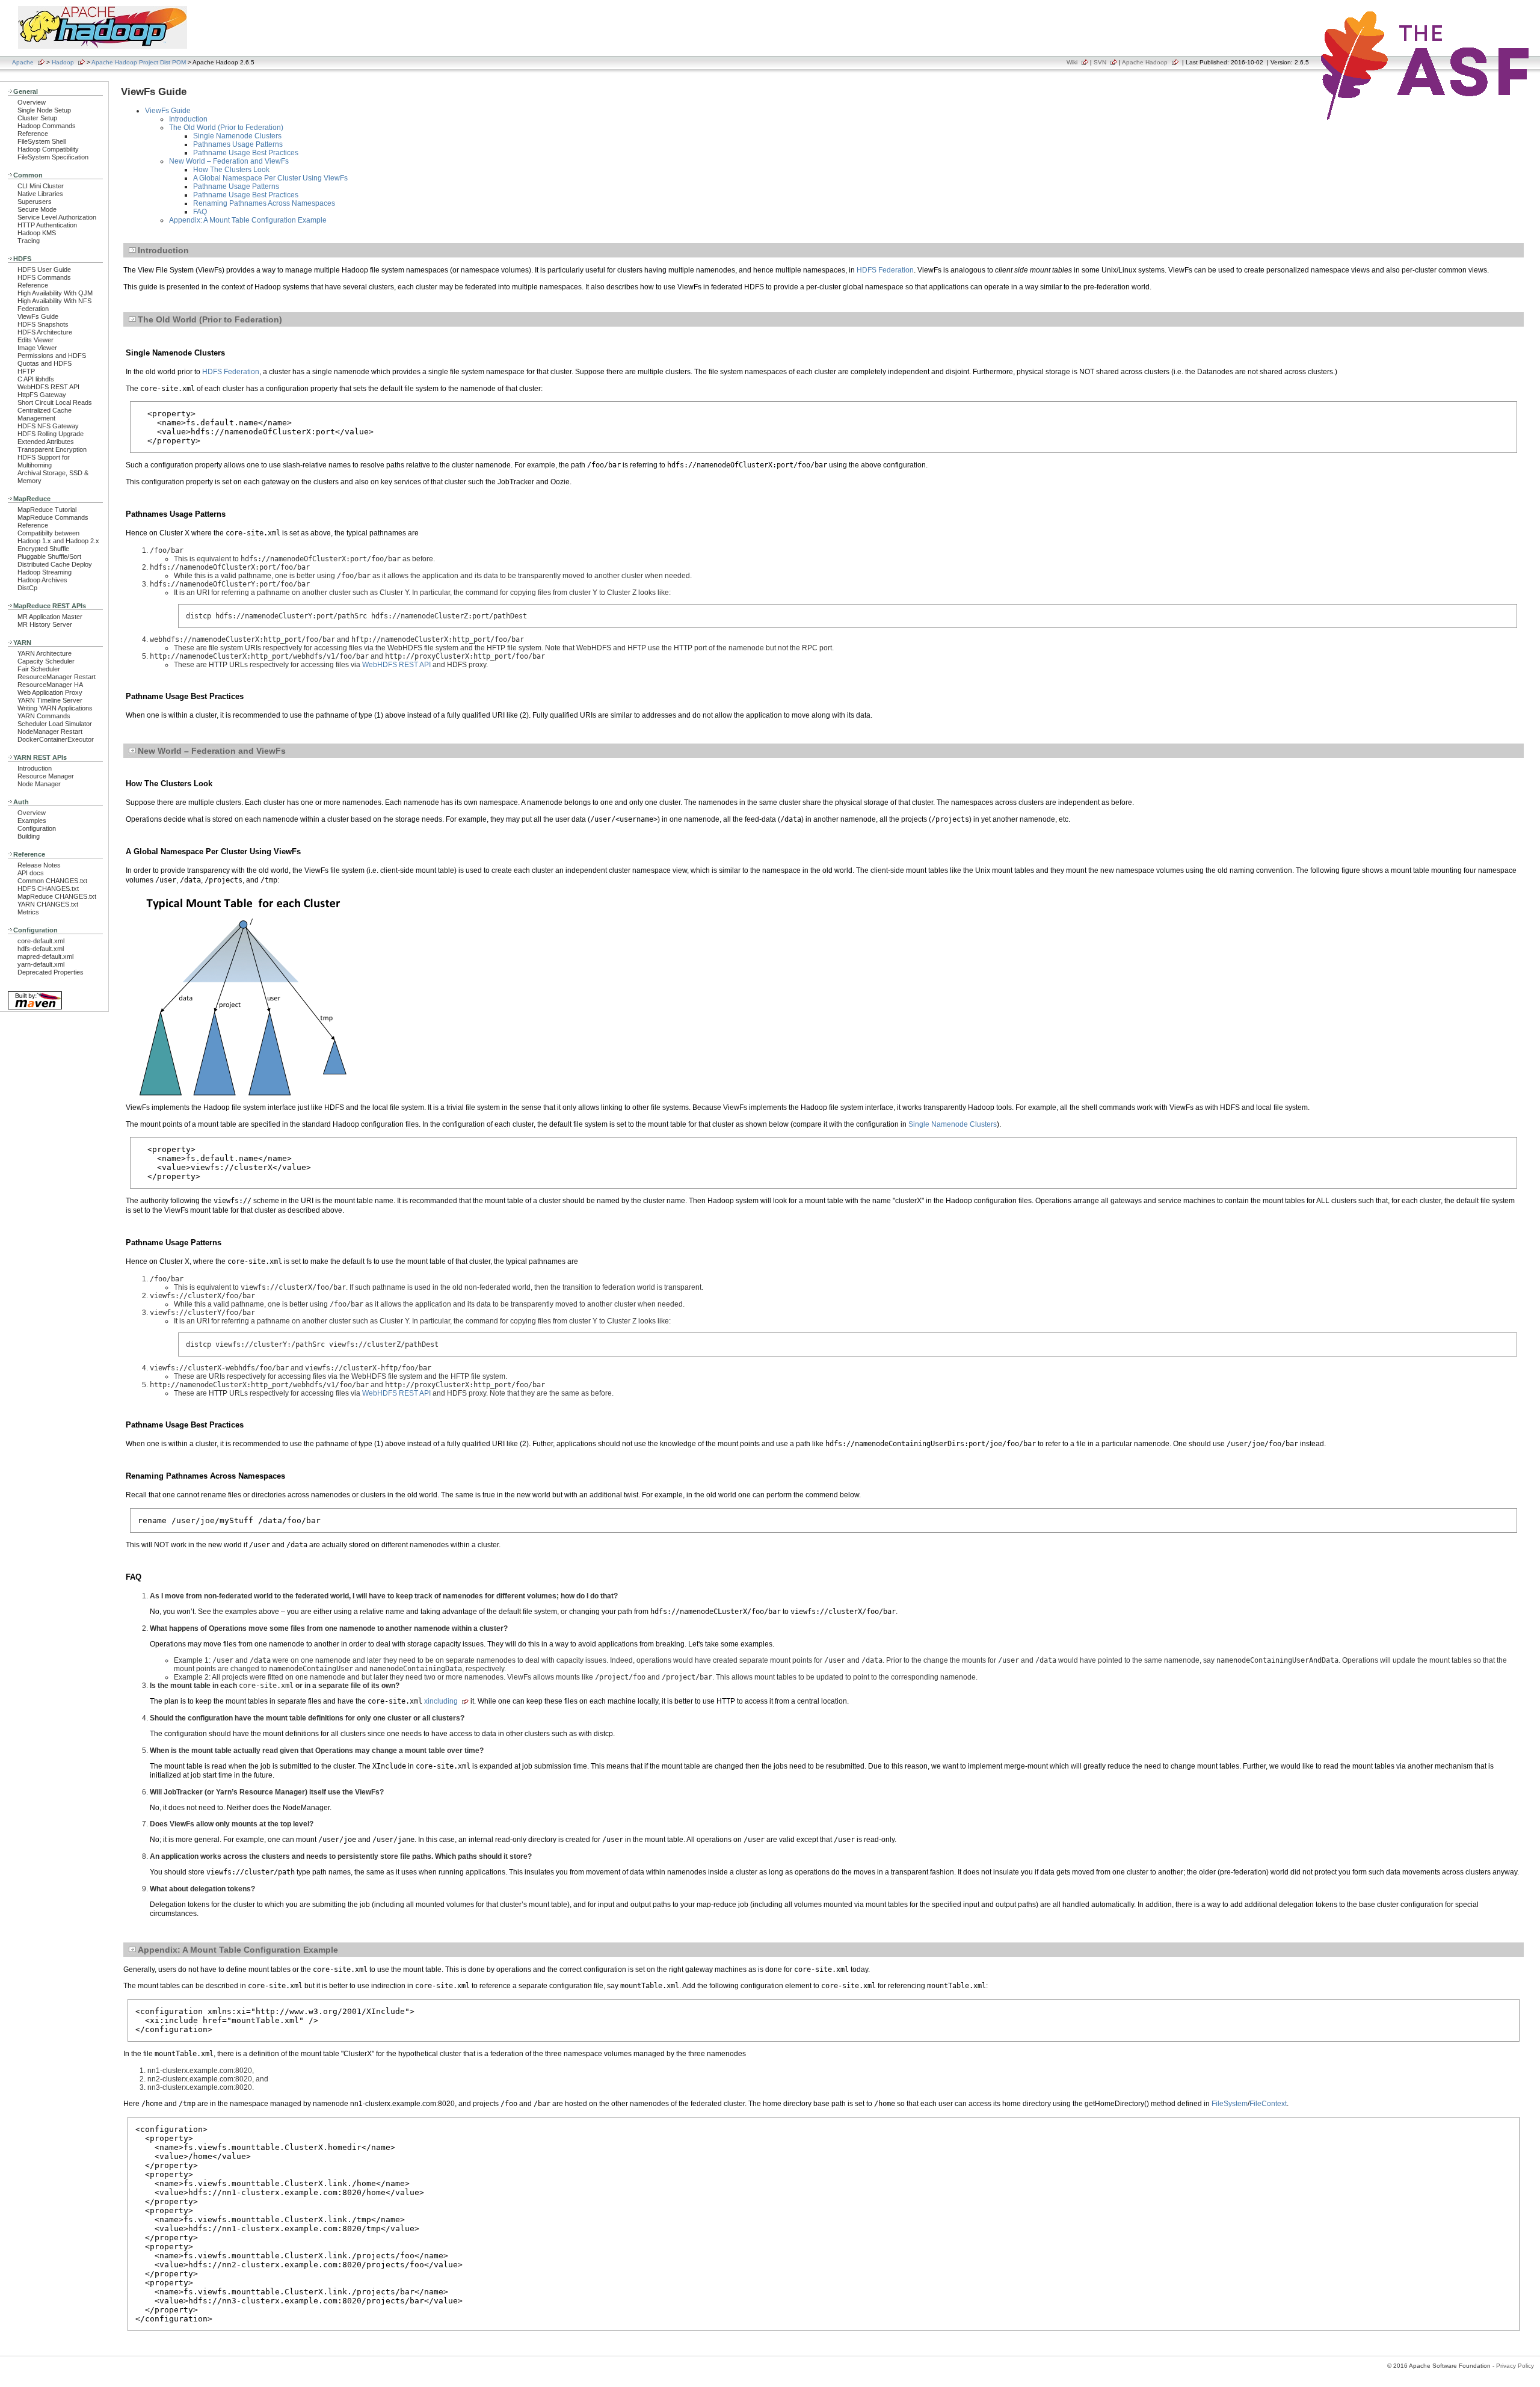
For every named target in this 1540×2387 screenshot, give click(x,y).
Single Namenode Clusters (237, 136)
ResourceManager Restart (57, 677)
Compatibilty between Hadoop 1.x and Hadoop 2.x (58, 537)
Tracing (29, 241)
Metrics (28, 912)
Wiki (1072, 62)
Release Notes (39, 865)
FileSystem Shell (42, 141)
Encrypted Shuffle (43, 549)
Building (29, 836)
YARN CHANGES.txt (48, 904)
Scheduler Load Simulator (55, 724)
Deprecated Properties (51, 972)
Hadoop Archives (42, 580)
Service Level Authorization (57, 217)
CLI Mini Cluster (41, 186)
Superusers (35, 202)
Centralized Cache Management (45, 414)
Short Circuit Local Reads (55, 402)
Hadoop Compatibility (48, 149)
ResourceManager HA (50, 685)
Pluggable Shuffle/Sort (49, 556)
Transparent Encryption (52, 449)
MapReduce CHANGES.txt (57, 896)
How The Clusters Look (231, 170)
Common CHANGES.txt (52, 881)
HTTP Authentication (47, 225)
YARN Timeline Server (50, 700)
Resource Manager (46, 776)
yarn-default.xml (41, 964)
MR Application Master (50, 617)
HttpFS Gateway (42, 395)
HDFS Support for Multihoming (44, 461)
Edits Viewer (35, 340)
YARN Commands (44, 716)
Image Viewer (37, 348)
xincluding (441, 1701)
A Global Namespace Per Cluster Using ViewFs (270, 178)
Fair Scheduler (39, 669)
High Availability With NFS (54, 301)
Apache (23, 62)
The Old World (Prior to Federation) (226, 128)
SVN (1100, 62)
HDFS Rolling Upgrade (51, 434)
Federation (33, 309)
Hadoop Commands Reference (47, 130)
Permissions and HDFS (52, 356)
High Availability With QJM (55, 293)
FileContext (1268, 2104)
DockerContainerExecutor (56, 739)
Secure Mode (37, 209)
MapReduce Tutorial (47, 510)
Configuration (37, 828)
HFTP (26, 371)
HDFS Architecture (45, 332)
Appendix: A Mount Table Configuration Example (248, 220)
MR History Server (45, 624)
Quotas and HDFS (45, 363)
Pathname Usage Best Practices (246, 153)
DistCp (27, 588)
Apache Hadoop (1145, 62)
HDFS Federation (885, 270)
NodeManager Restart (50, 731)
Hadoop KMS (37, 233)
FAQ (200, 212)
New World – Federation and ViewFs (229, 161)
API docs (31, 873)
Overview (32, 102)
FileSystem (1230, 2104)
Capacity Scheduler (46, 661)
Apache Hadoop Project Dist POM (139, 62)
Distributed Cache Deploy (55, 564)
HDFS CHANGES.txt (48, 889)
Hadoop (63, 62)
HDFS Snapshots (43, 324)
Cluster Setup (37, 118)
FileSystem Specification (53, 157)
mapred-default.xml (45, 956)
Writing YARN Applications (55, 708)
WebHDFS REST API (48, 387)
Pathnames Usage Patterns (238, 144)
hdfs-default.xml (41, 949)
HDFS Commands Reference (44, 281)
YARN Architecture (45, 653)
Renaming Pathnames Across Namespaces (264, 203)
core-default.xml (41, 941)
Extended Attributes (46, 442)
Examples (32, 821)
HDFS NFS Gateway (48, 426)
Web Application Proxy (50, 692)
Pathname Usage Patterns (236, 186)
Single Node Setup (44, 110)
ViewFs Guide (38, 316)
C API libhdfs (36, 379)
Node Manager (39, 784)
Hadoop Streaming (45, 572)
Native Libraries (40, 194)
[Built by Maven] (35, 1009)
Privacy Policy (1515, 2366)
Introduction (35, 768)
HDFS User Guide (44, 269)
